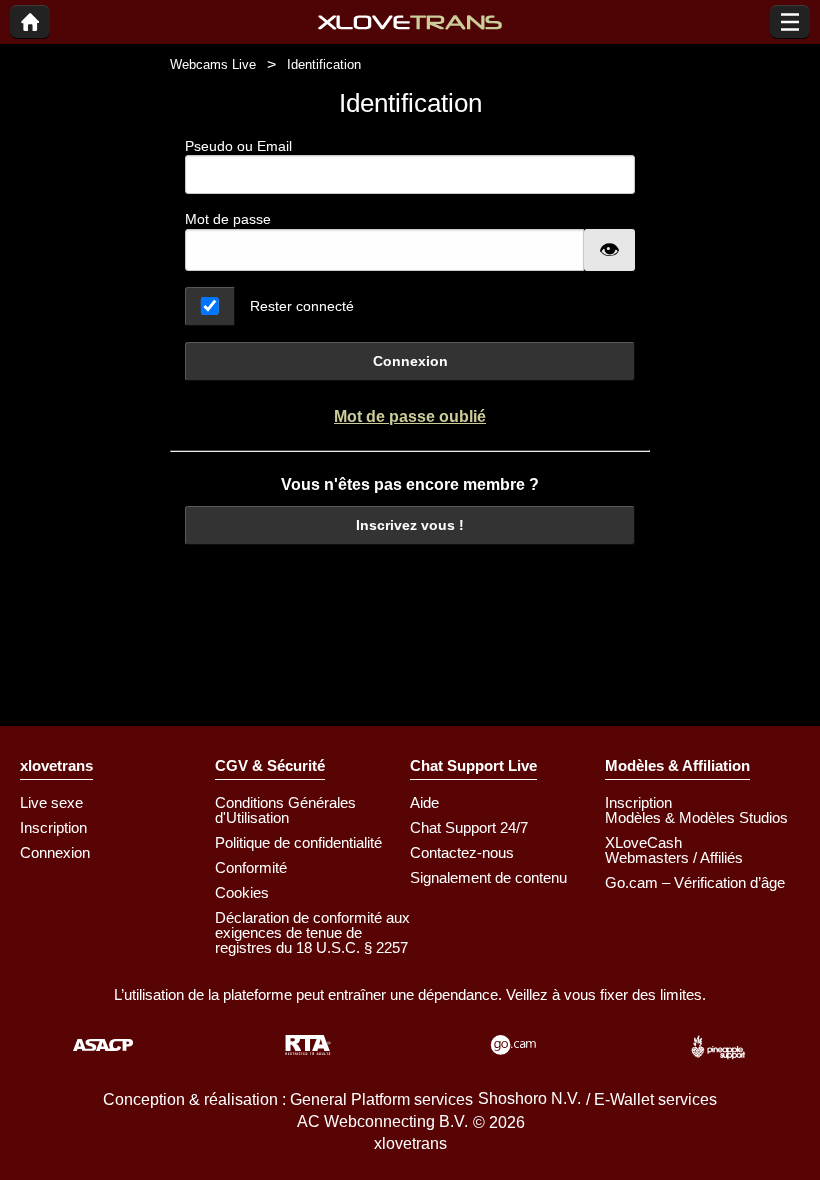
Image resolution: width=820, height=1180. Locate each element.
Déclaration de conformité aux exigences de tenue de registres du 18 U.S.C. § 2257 (312, 932)
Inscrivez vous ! (410, 525)
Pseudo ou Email (238, 146)
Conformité (251, 867)
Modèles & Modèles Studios (696, 817)
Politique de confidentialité (298, 842)
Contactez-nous (462, 852)
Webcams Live (213, 64)
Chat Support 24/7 (469, 827)
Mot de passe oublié (410, 416)
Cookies (242, 892)
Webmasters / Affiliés (674, 857)
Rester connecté (302, 306)
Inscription (53, 827)
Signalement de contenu (488, 877)
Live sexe (51, 802)
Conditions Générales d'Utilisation (285, 810)
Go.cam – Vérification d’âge (695, 882)
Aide (424, 802)
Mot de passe (228, 219)
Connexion (410, 361)
